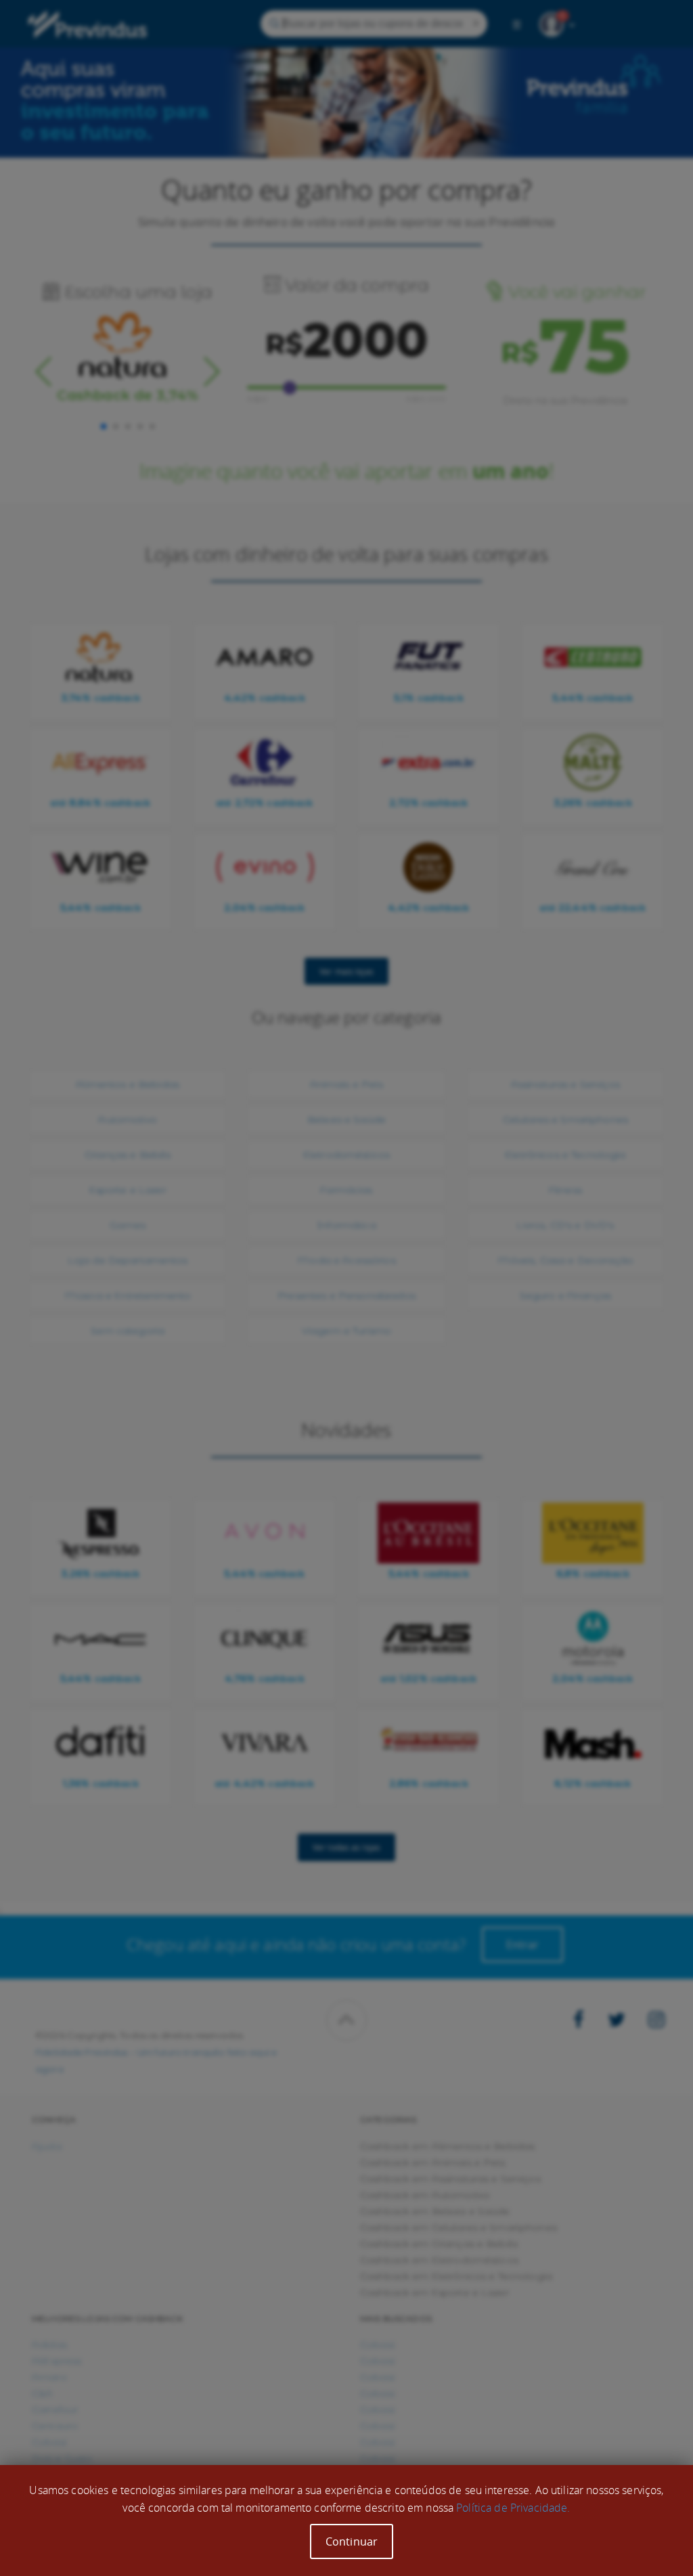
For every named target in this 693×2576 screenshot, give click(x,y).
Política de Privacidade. (513, 2508)
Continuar (352, 2541)
